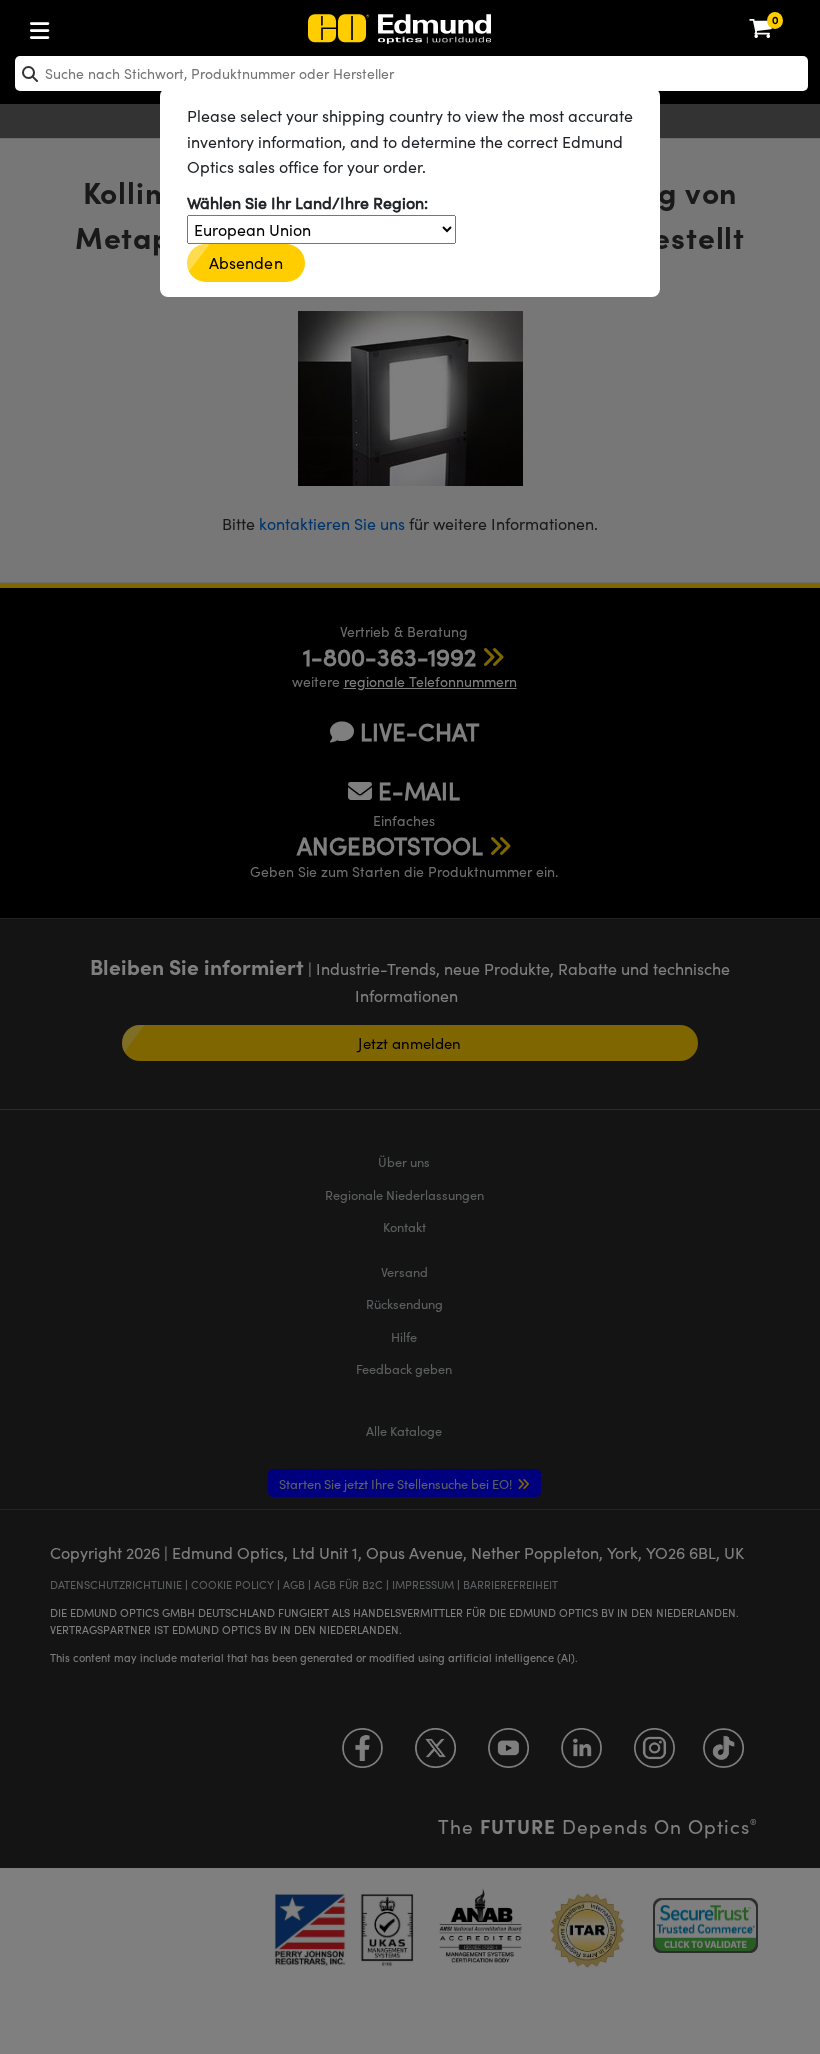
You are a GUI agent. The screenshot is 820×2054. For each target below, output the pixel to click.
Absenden (246, 262)
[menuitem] (105, 26)
